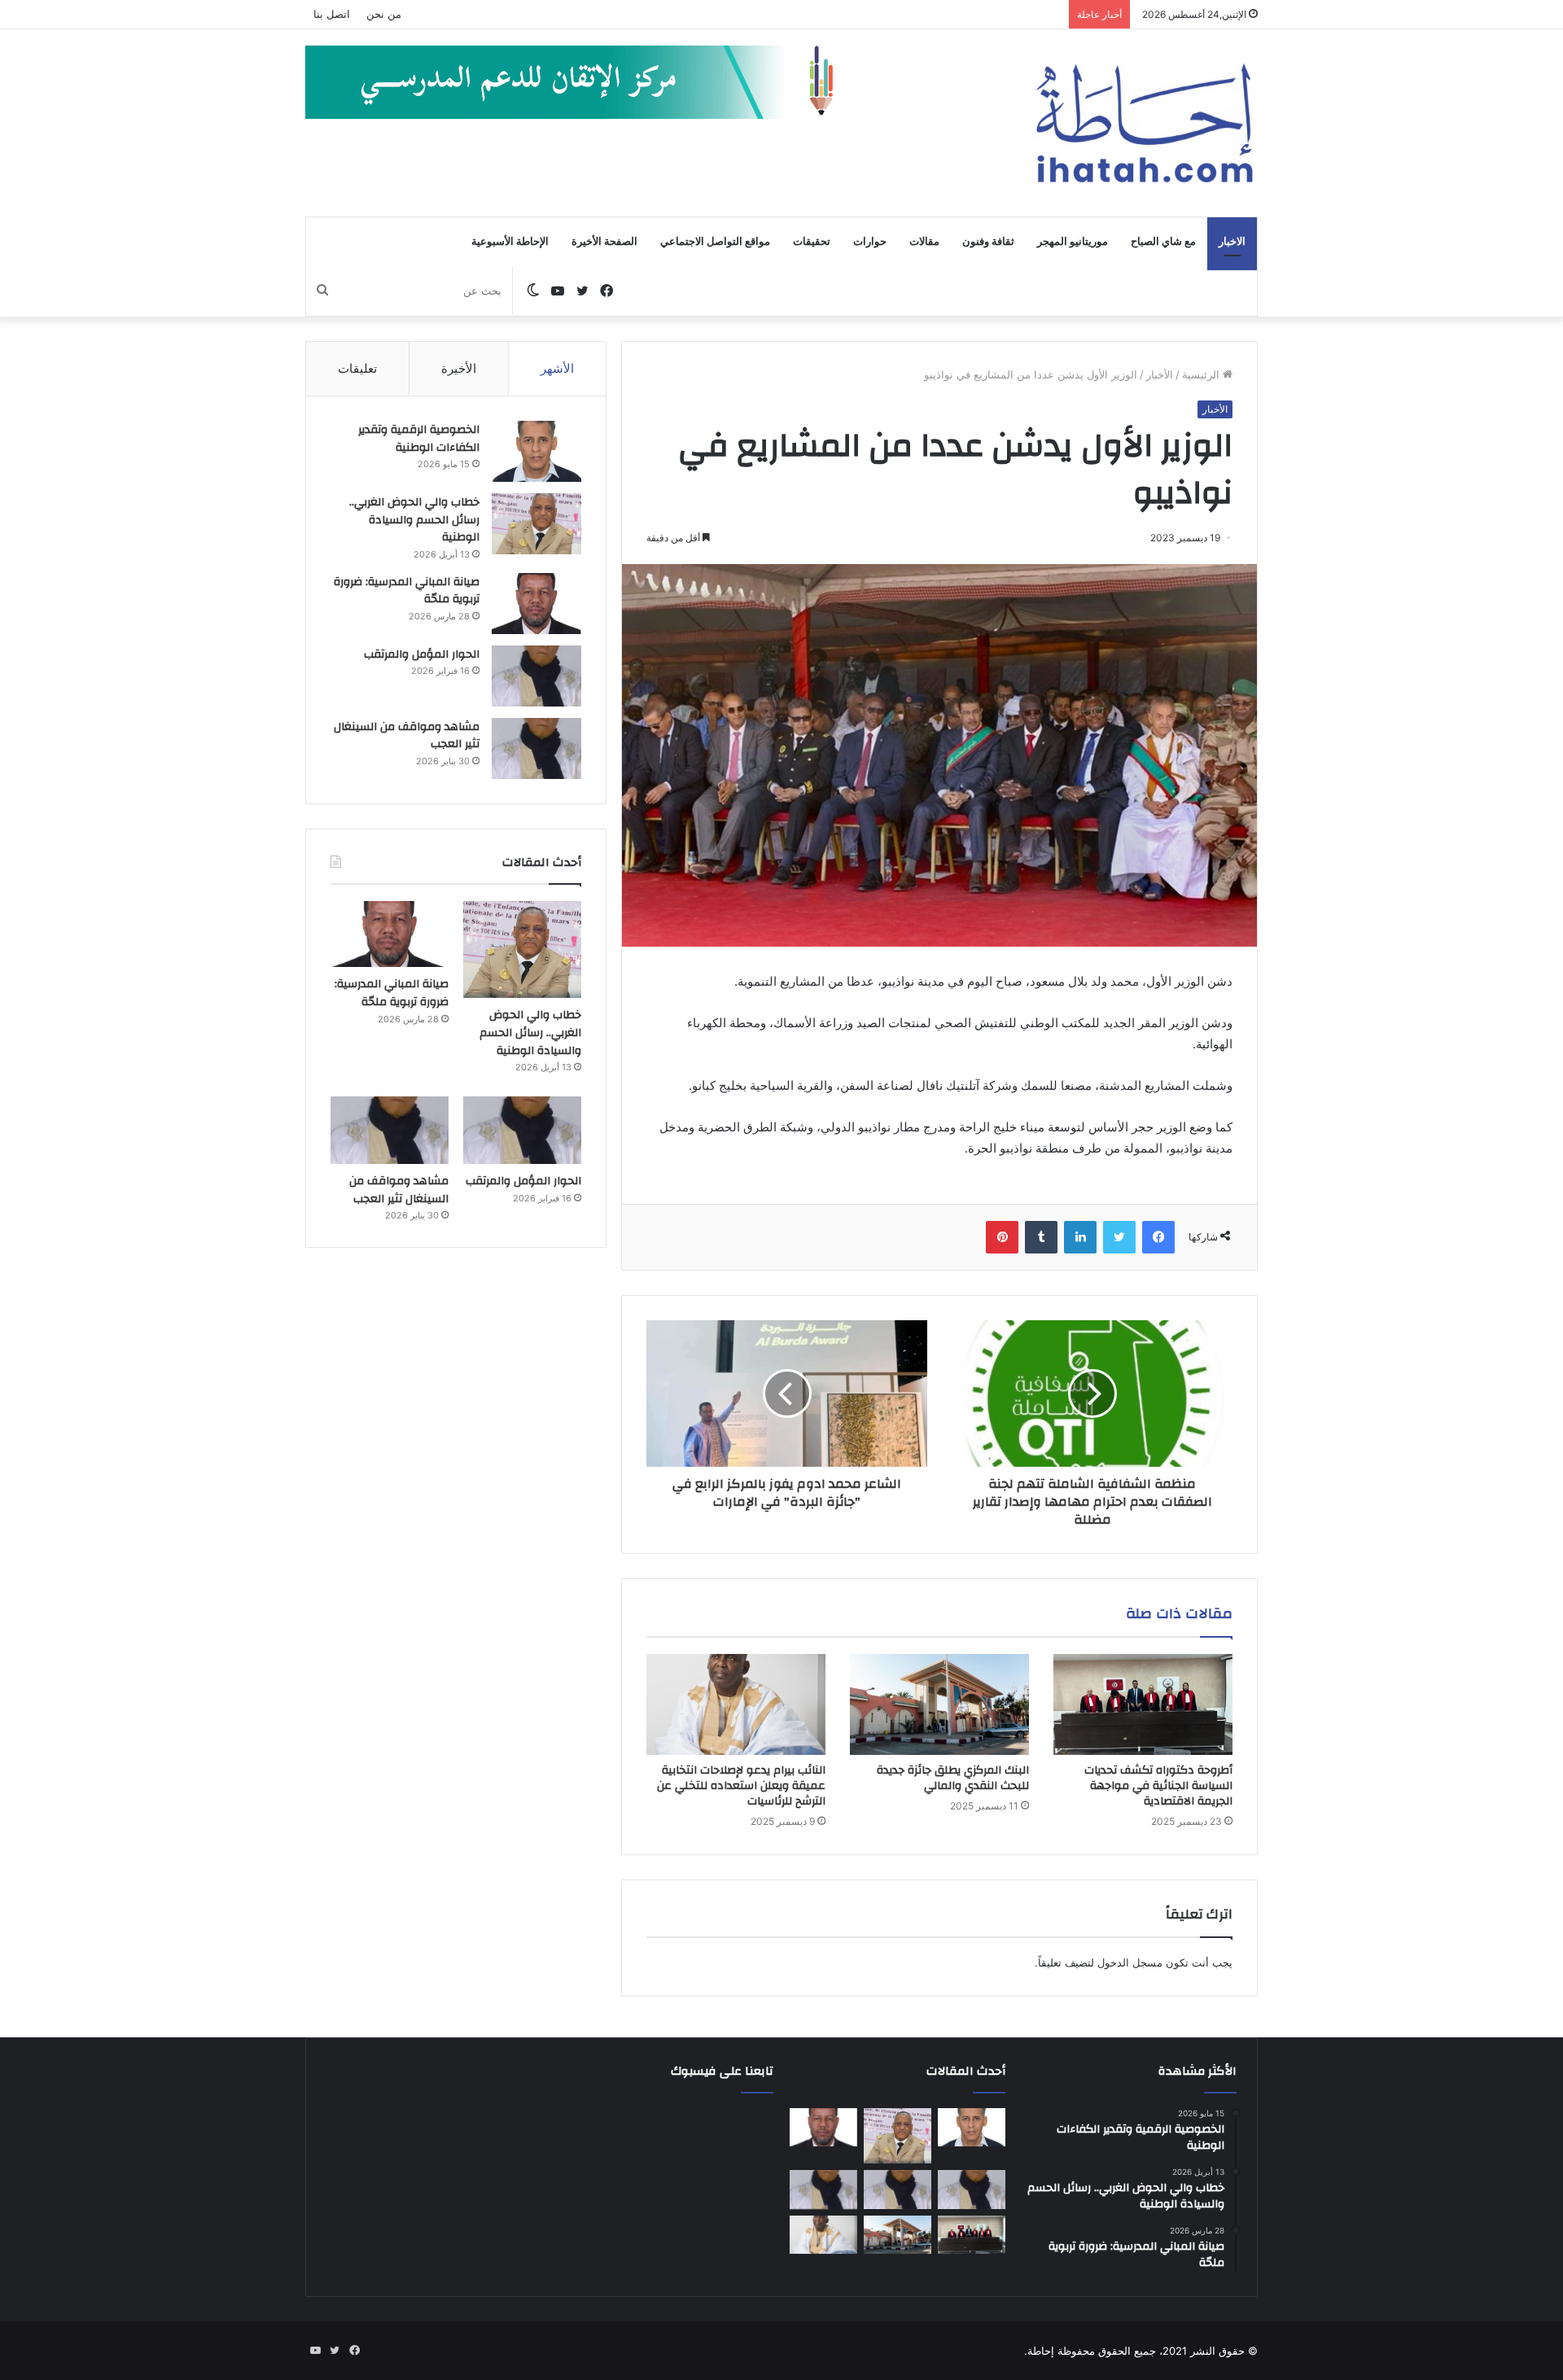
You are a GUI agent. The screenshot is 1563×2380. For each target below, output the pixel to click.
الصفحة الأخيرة (604, 242)
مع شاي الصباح (1163, 242)
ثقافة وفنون (988, 242)
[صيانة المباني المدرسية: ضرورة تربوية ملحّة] (536, 604)
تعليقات (357, 368)
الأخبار (1160, 374)
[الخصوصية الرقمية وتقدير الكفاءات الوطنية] (536, 451)
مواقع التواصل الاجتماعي (715, 242)
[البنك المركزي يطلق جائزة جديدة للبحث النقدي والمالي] (939, 1704)
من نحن (384, 14)
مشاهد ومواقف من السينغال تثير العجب (407, 736)
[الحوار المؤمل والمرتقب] (536, 676)
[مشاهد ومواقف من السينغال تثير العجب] (536, 748)
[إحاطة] (1145, 123)
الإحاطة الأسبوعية (510, 242)
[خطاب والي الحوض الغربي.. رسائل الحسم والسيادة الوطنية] (536, 524)
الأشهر (557, 368)
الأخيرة (459, 368)
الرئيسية (1202, 374)
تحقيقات (812, 242)
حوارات (870, 242)
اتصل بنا (332, 14)
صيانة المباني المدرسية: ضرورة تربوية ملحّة (407, 591)
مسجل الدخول (1130, 1962)
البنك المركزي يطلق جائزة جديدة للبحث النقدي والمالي (953, 1778)
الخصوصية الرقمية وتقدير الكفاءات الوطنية (419, 439)
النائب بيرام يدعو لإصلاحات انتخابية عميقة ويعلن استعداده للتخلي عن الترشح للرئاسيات (741, 1786)
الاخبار (1232, 242)
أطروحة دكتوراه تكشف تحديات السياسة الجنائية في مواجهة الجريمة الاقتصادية (1158, 1786)
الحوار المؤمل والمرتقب (422, 654)
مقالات (924, 242)
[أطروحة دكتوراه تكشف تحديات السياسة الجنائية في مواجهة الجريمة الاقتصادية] (1143, 1704)
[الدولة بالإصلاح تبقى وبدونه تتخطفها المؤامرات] (823, 2190)
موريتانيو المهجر (1073, 242)
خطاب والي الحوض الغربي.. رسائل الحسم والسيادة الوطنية (414, 520)
